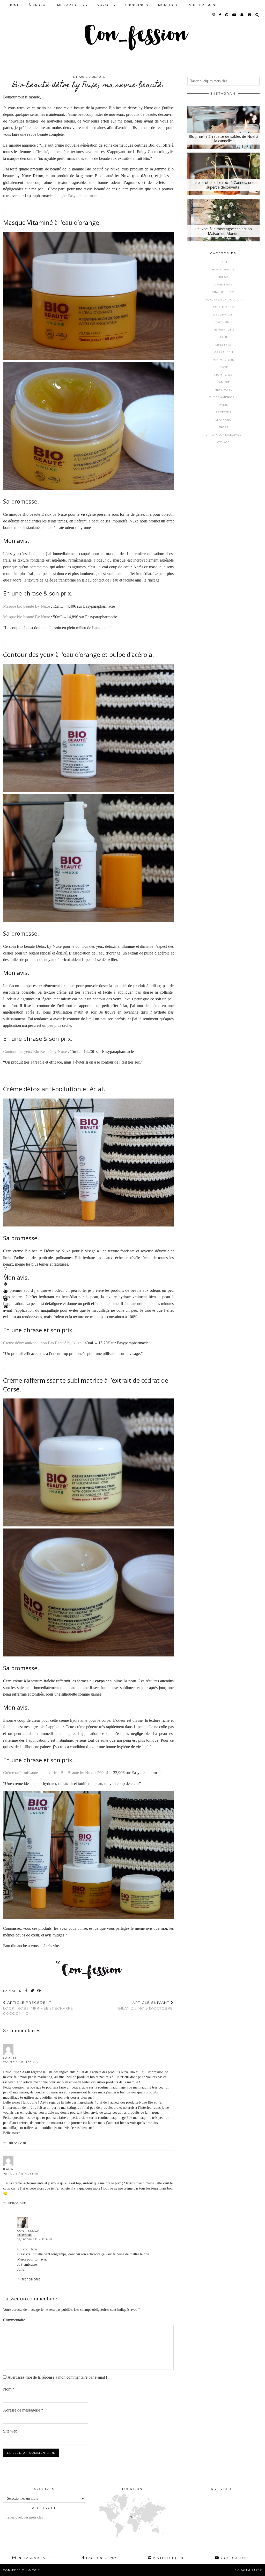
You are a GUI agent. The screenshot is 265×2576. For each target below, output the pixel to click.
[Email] (250, 15)
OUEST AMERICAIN (223, 397)
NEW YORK (223, 390)
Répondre (17, 2143)
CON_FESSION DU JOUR (223, 300)
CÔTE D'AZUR (223, 307)
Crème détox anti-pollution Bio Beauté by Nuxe (42, 1343)
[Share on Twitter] (33, 1991)
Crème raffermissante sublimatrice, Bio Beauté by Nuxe (49, 1773)
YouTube (234, 2558)
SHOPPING (223, 420)
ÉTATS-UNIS (223, 322)
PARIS (223, 405)
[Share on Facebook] (27, 1991)
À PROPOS (38, 5)
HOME (14, 5)
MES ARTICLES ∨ (73, 5)
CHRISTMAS (223, 285)
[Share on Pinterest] (39, 1991)
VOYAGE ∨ (107, 5)
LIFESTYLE (223, 345)
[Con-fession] (132, 34)
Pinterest (168, 2558)
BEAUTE (99, 77)
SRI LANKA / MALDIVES (223, 435)
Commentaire (14, 2320)
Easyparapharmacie (83, 196)
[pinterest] (227, 15)
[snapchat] (242, 15)
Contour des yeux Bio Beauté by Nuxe (35, 1052)
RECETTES (223, 412)
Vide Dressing (204, 5)
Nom (9, 2389)
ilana (8, 2169)
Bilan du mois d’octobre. (146, 2005)
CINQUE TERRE (223, 292)
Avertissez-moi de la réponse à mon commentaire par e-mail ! (57, 2377)
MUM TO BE (169, 5)
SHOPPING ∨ (137, 5)
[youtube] (234, 15)
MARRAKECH (223, 352)
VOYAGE (223, 442)
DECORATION (223, 315)
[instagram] (214, 15)
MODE (223, 367)
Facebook (101, 2558)
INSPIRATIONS (223, 330)
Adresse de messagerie (23, 2410)
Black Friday (223, 270)
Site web (10, 2431)
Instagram (35, 2558)
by (248, 2570)
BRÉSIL (223, 277)
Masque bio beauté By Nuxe (27, 606)
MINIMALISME (223, 360)
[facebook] (220, 15)
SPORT (223, 427)
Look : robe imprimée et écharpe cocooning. (38, 2008)
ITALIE (223, 337)
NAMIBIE (223, 382)
